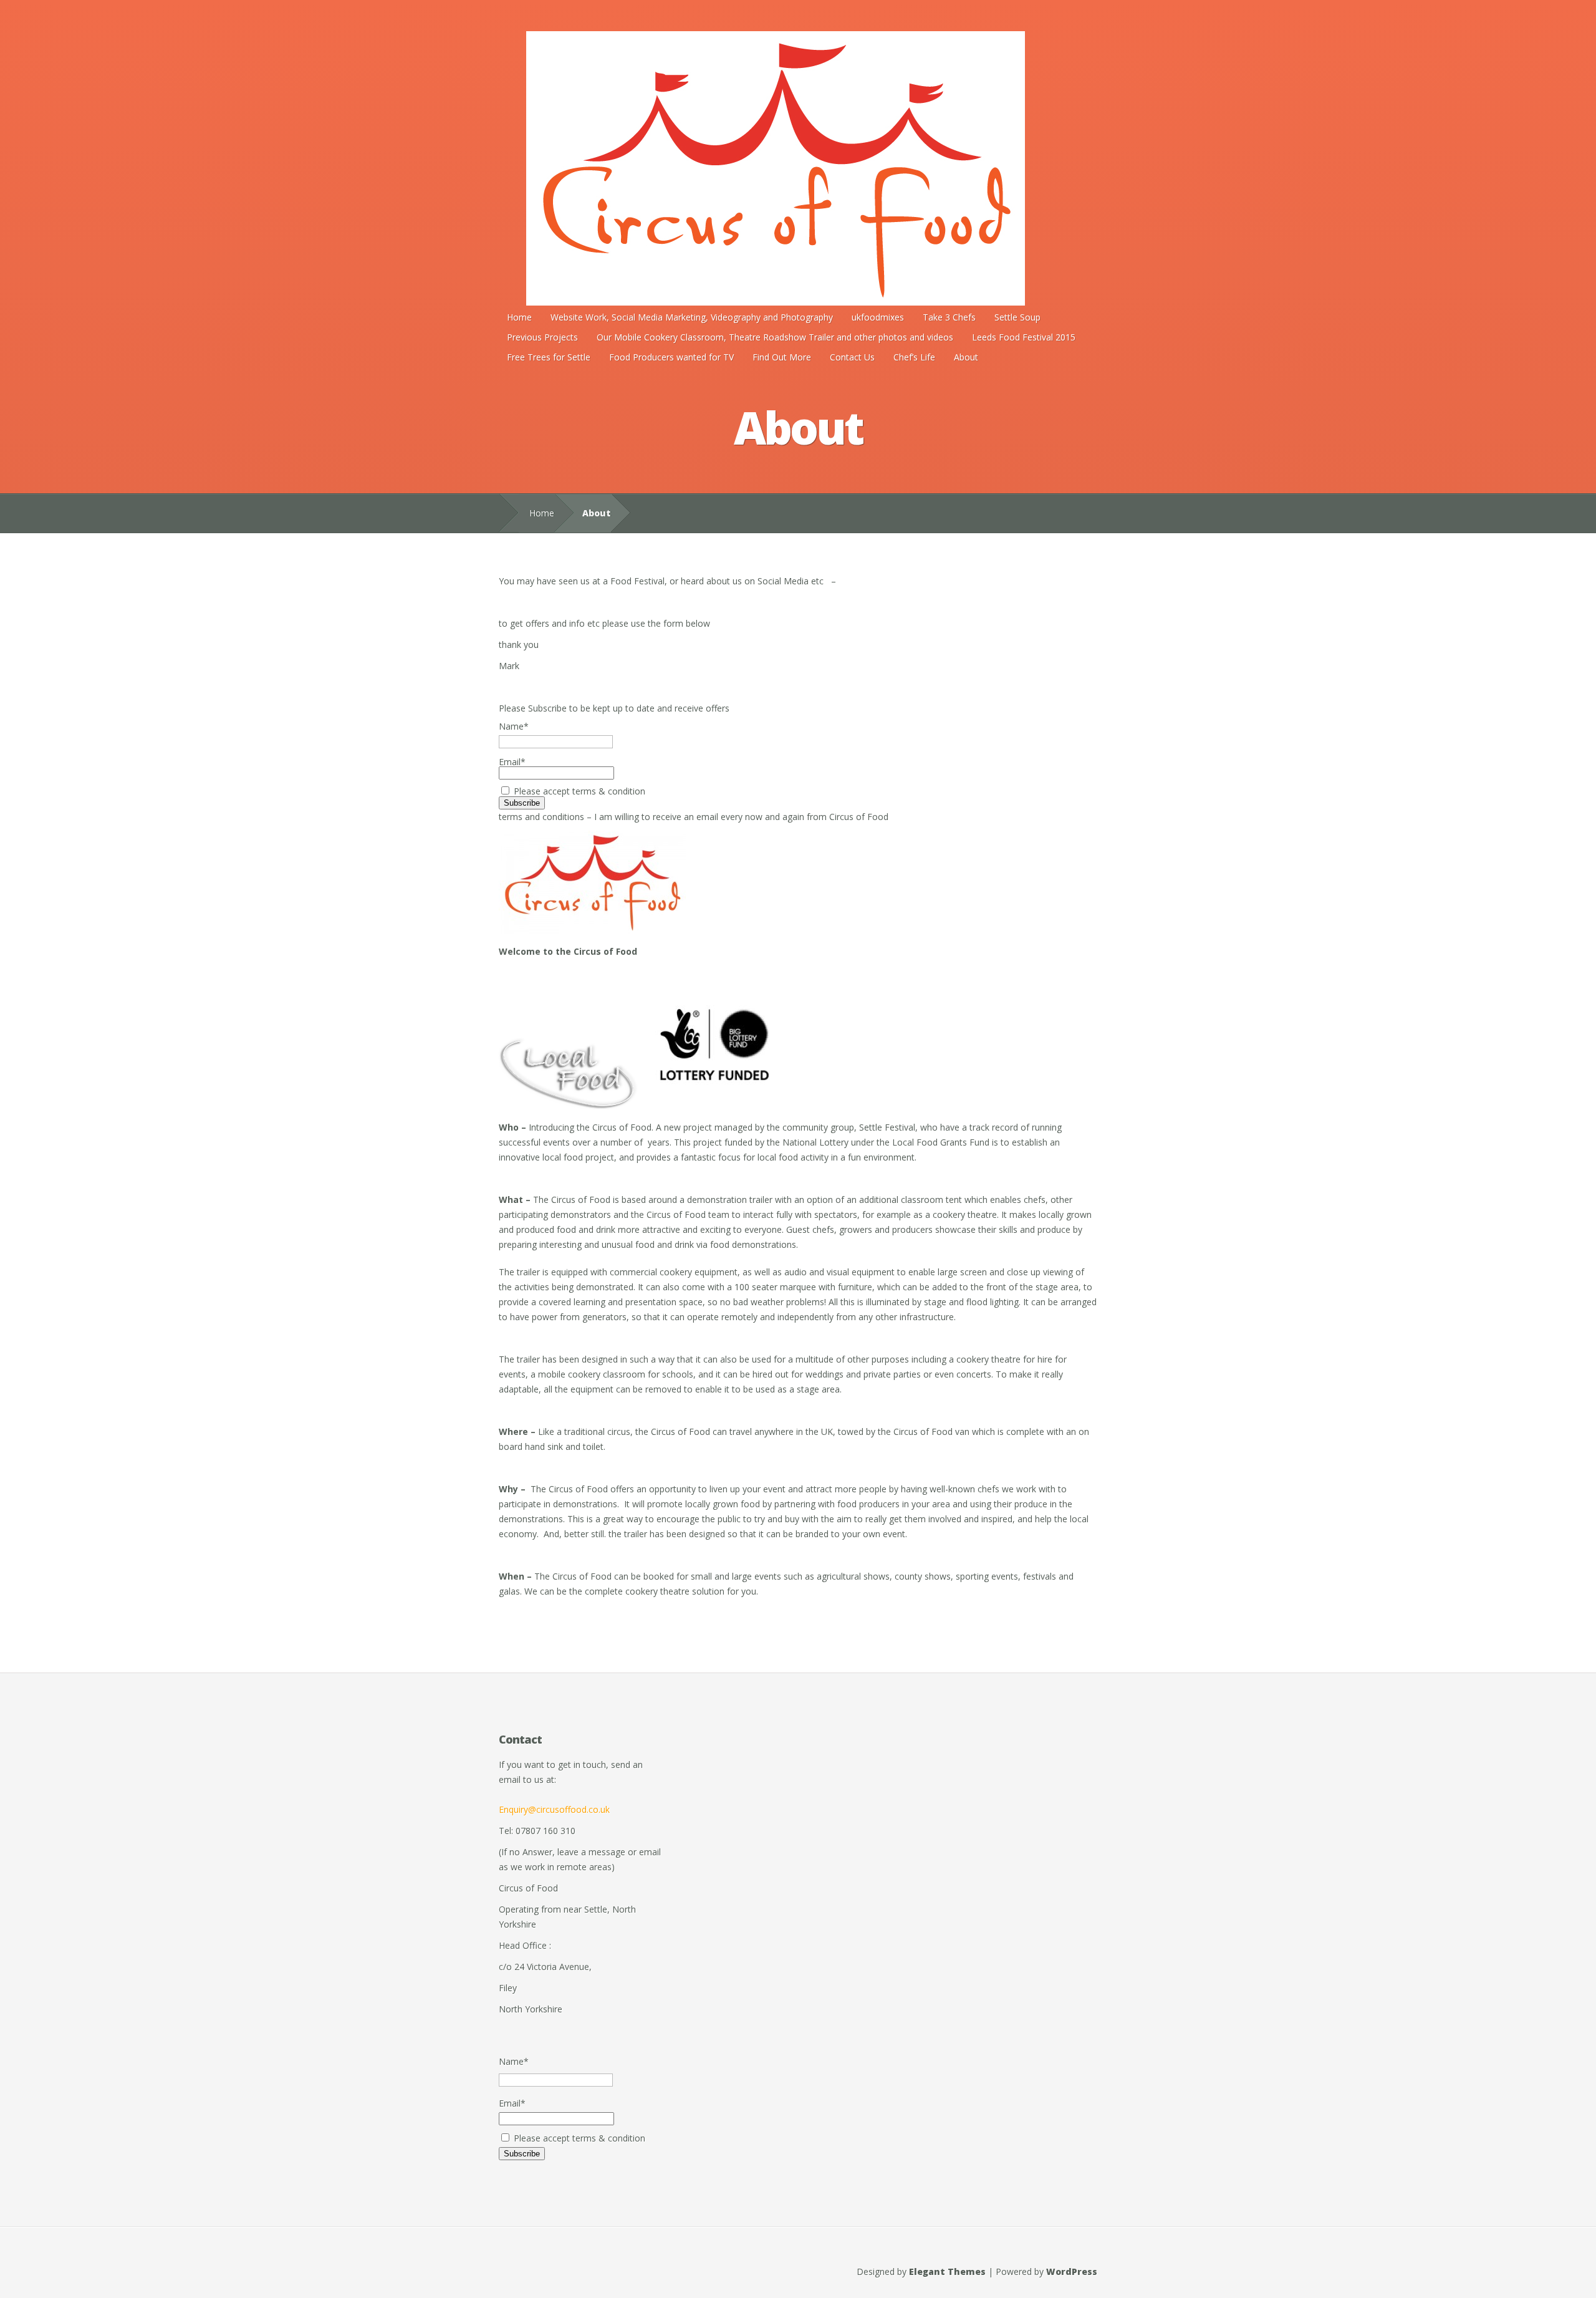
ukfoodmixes (878, 317)
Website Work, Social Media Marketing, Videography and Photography (692, 317)
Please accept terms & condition (578, 791)
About (966, 357)
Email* (512, 762)
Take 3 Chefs (949, 317)
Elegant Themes (947, 2271)
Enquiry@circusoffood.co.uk (554, 1809)
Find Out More (782, 357)
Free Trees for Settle (549, 357)
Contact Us (852, 357)
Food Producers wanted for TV (671, 357)
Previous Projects (542, 337)
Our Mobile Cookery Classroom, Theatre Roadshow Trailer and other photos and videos (775, 337)
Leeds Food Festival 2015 (1024, 337)
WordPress (1072, 2271)
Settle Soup (1017, 317)
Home (519, 317)
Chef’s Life (914, 357)
